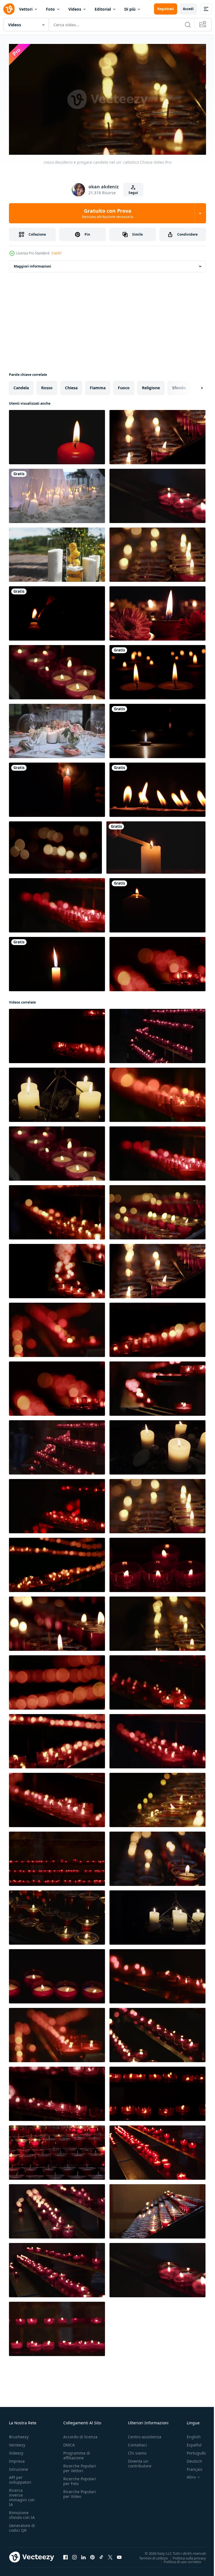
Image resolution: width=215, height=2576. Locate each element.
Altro (187, 2475)
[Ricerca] (188, 25)
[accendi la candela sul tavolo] (57, 787)
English (190, 2434)
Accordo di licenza (80, 2434)
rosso (47, 385)
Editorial (103, 9)
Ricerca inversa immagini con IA (22, 2495)
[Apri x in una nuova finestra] (110, 2555)
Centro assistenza (145, 2434)
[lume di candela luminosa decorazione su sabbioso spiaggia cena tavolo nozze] (57, 494)
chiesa (71, 385)
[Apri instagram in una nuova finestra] (74, 2555)
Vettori (26, 9)
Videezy (16, 2450)
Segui (133, 193)
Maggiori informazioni (32, 264)
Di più (130, 9)
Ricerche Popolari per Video (80, 2491)
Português (192, 2450)
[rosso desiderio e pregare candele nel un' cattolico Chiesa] (157, 435)
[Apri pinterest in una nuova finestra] (92, 2555)
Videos (75, 9)
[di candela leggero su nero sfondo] (57, 611)
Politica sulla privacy (185, 2556)
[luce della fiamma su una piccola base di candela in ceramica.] (157, 729)
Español (190, 2442)
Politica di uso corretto (178, 2559)
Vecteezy (17, 2442)
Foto (50, 9)
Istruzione (18, 2467)
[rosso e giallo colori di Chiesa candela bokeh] (55, 845)
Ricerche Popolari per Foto (80, 2479)
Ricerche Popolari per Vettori (80, 2466)
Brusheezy (19, 2434)
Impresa (17, 2459)
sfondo (179, 385)
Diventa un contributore (140, 2461)
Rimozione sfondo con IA (22, 2512)
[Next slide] (193, 386)
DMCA (69, 2442)
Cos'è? (56, 253)
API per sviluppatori (20, 2477)
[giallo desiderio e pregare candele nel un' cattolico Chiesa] (57, 1093)
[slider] (114, 143)
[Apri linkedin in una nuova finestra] (83, 2555)
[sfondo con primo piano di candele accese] (156, 845)
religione (151, 385)
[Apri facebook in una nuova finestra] (66, 2555)
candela (21, 385)
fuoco (124, 385)
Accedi (188, 9)
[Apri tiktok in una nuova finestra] (101, 2555)
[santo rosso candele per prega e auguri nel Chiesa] (157, 494)
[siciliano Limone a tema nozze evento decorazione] (57, 552)
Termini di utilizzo (149, 2556)
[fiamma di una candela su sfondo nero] (157, 787)
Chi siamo (137, 2450)
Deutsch (190, 2459)
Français (190, 2467)
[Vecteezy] (9, 9)
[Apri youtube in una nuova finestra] (119, 2555)
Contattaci (137, 2442)
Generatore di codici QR (22, 2525)
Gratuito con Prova (108, 213)
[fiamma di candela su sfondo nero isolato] (57, 962)
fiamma (98, 385)
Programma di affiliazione (77, 2453)
